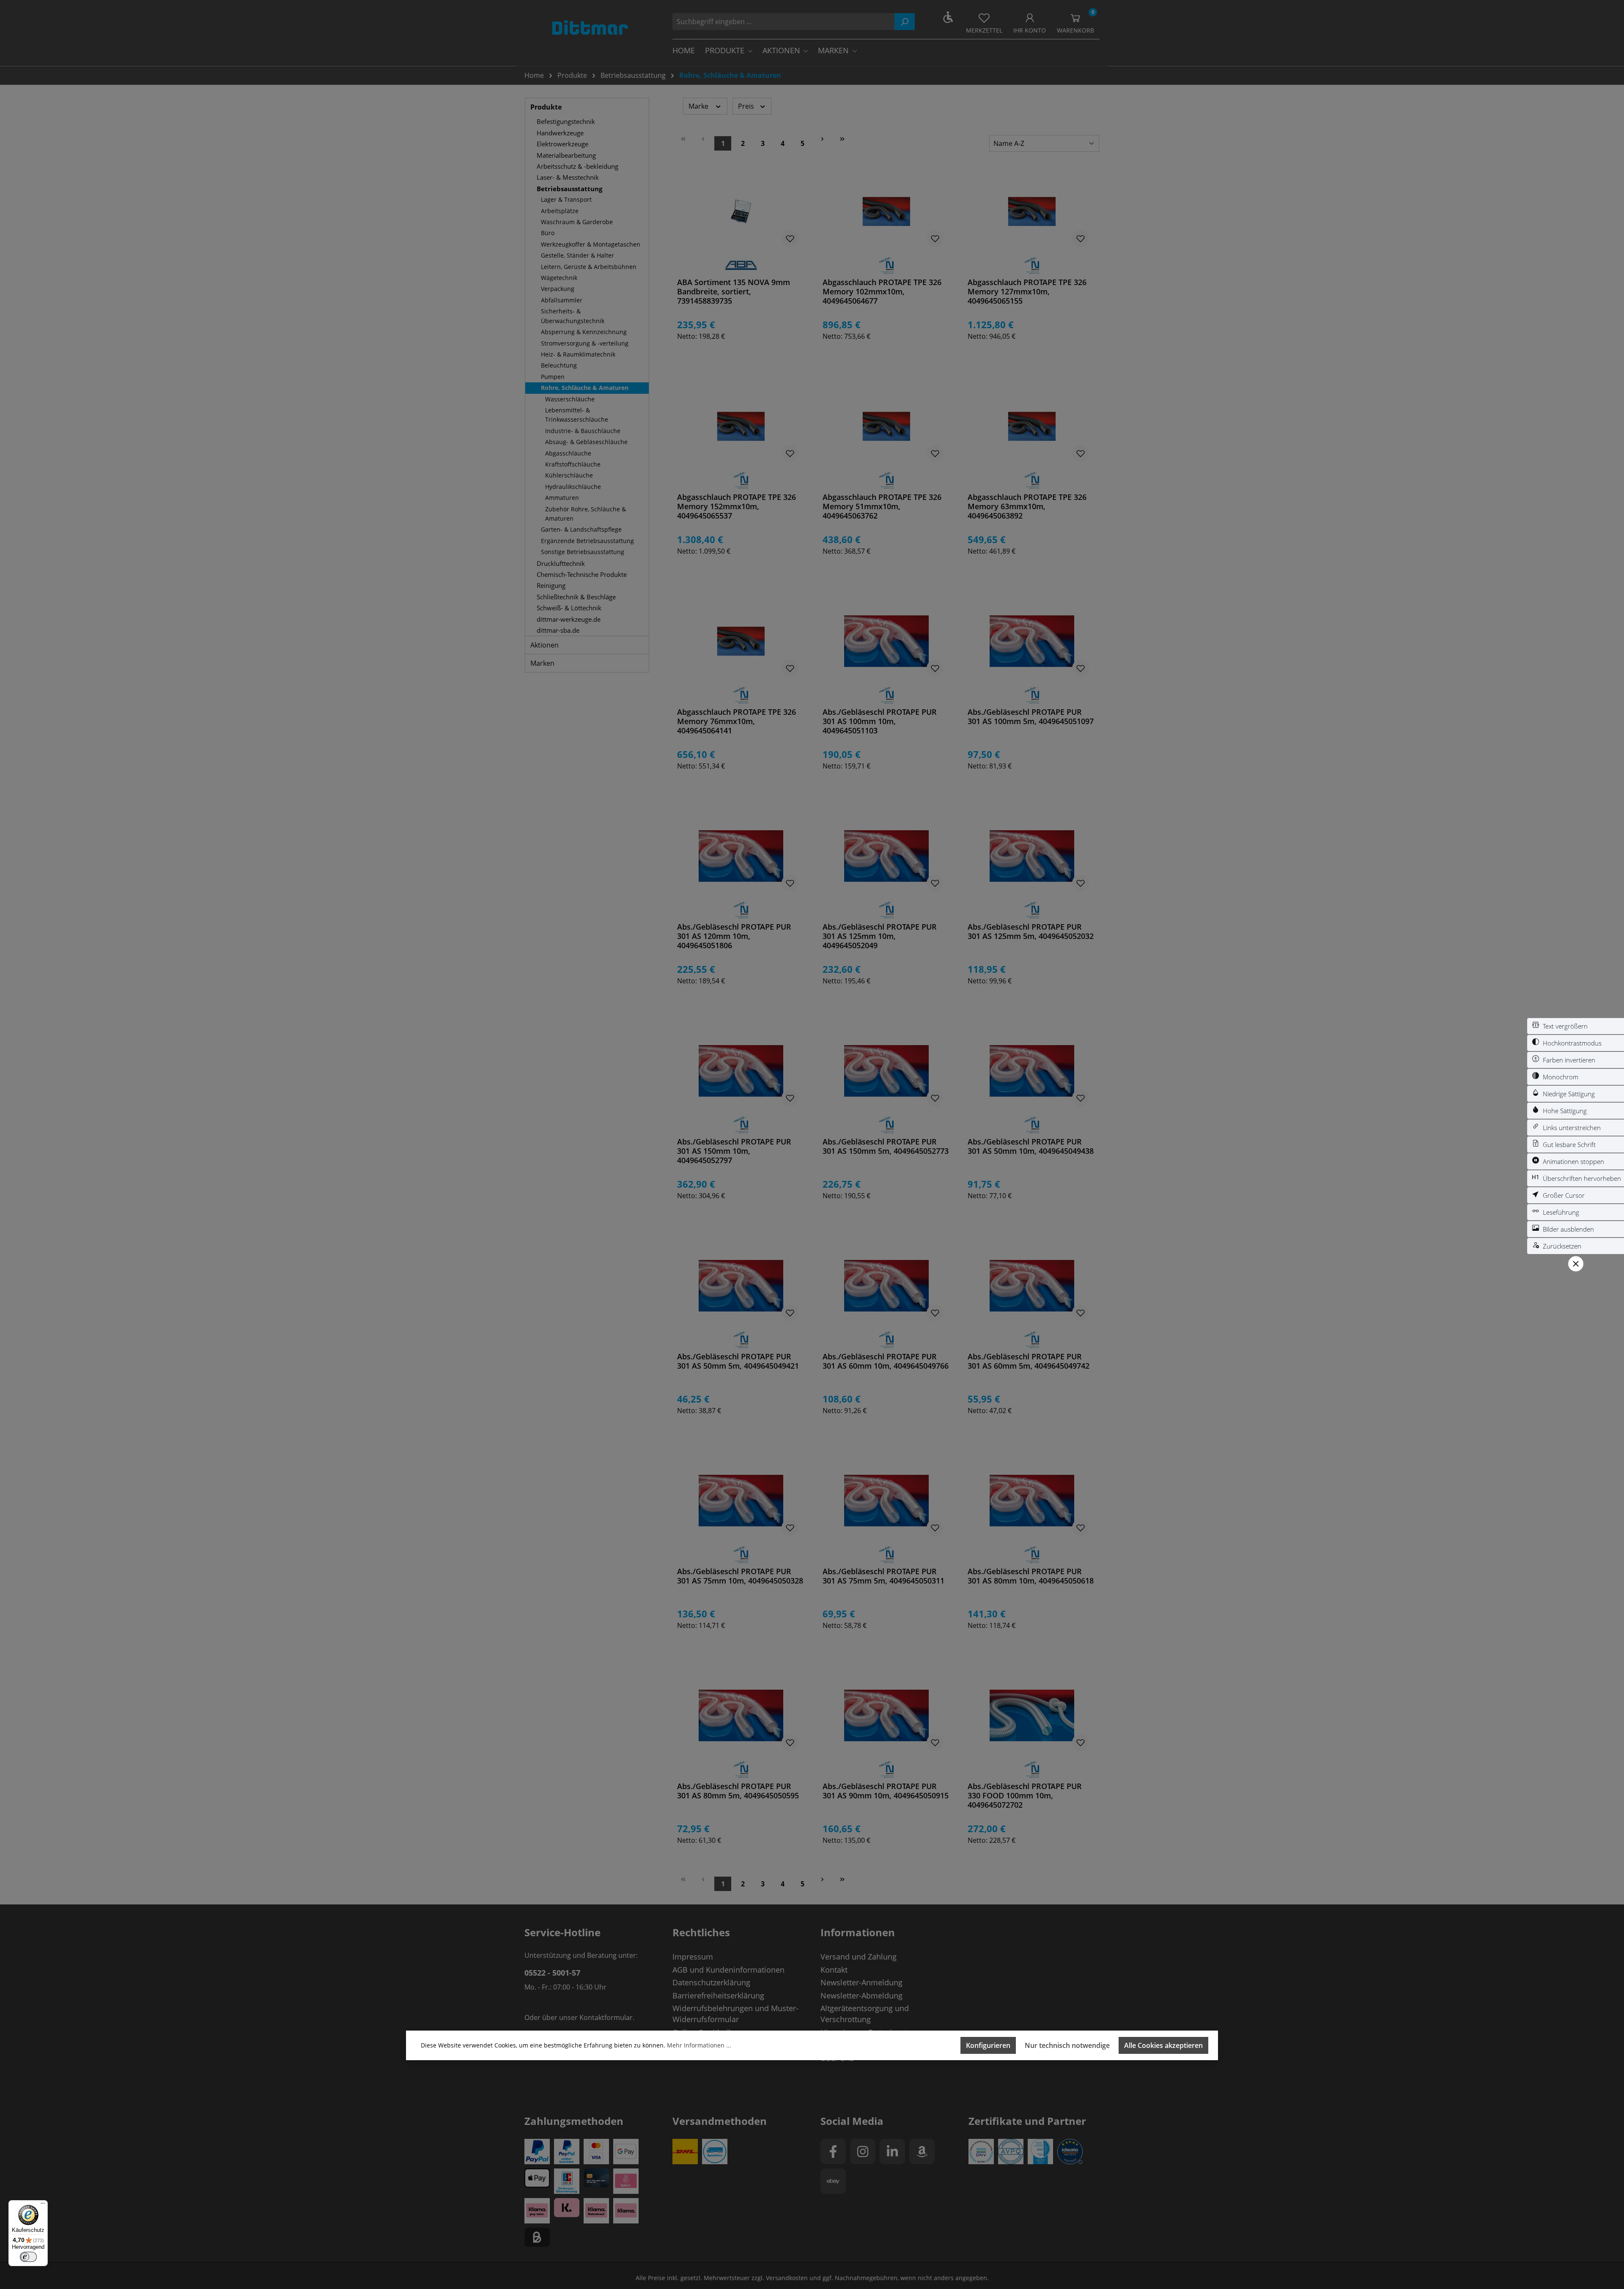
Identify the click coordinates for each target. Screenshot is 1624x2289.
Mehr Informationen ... (699, 2045)
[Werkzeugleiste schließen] (1576, 1264)
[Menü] (43, 2205)
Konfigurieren (988, 2045)
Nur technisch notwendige (1067, 2045)
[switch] (1576, 1026)
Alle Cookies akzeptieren (1163, 2045)
